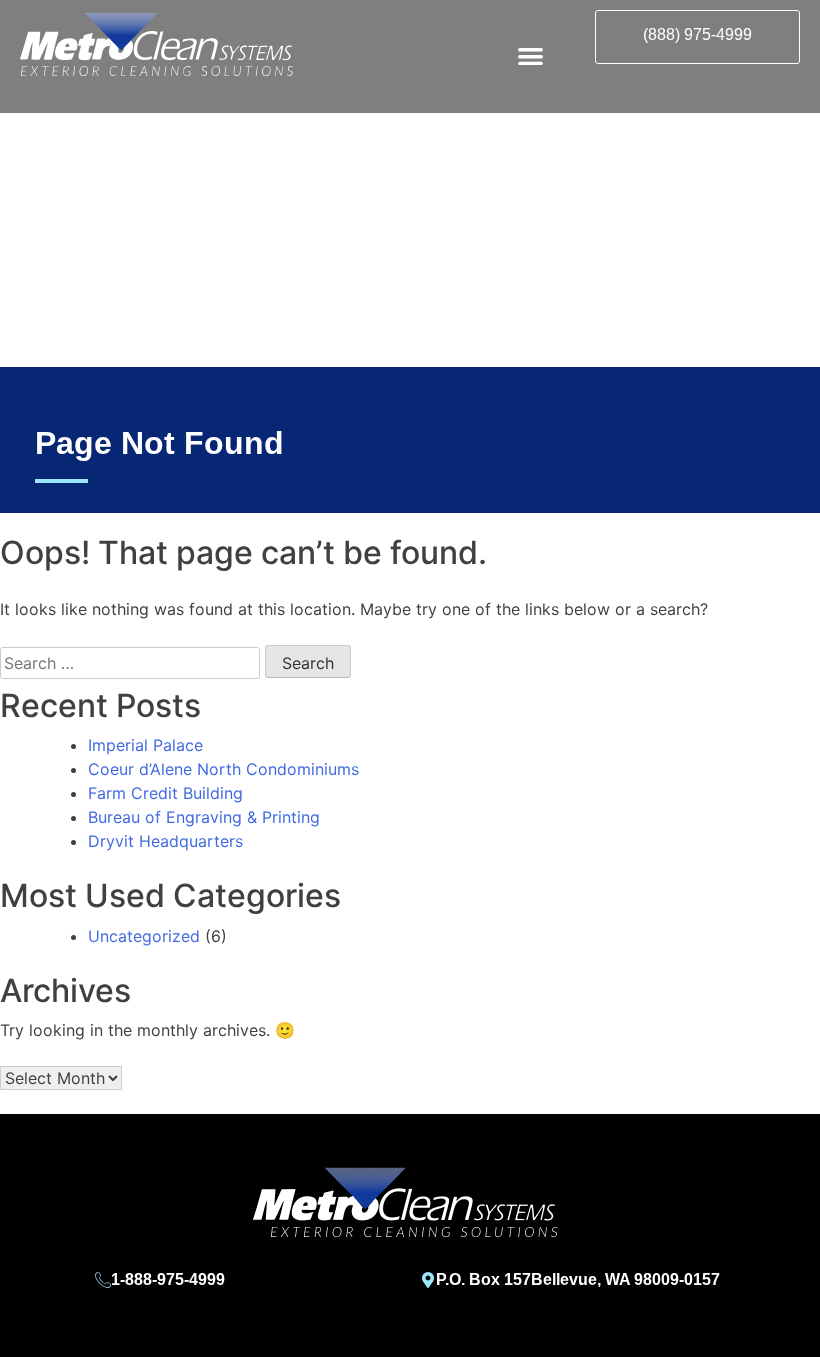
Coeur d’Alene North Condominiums (223, 769)
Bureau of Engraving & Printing (204, 817)
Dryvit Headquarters (165, 841)
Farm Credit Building (165, 793)
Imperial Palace (145, 745)
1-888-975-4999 (168, 1279)
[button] (530, 55)
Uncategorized (144, 936)
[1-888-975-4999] (103, 1280)
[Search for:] (130, 663)
